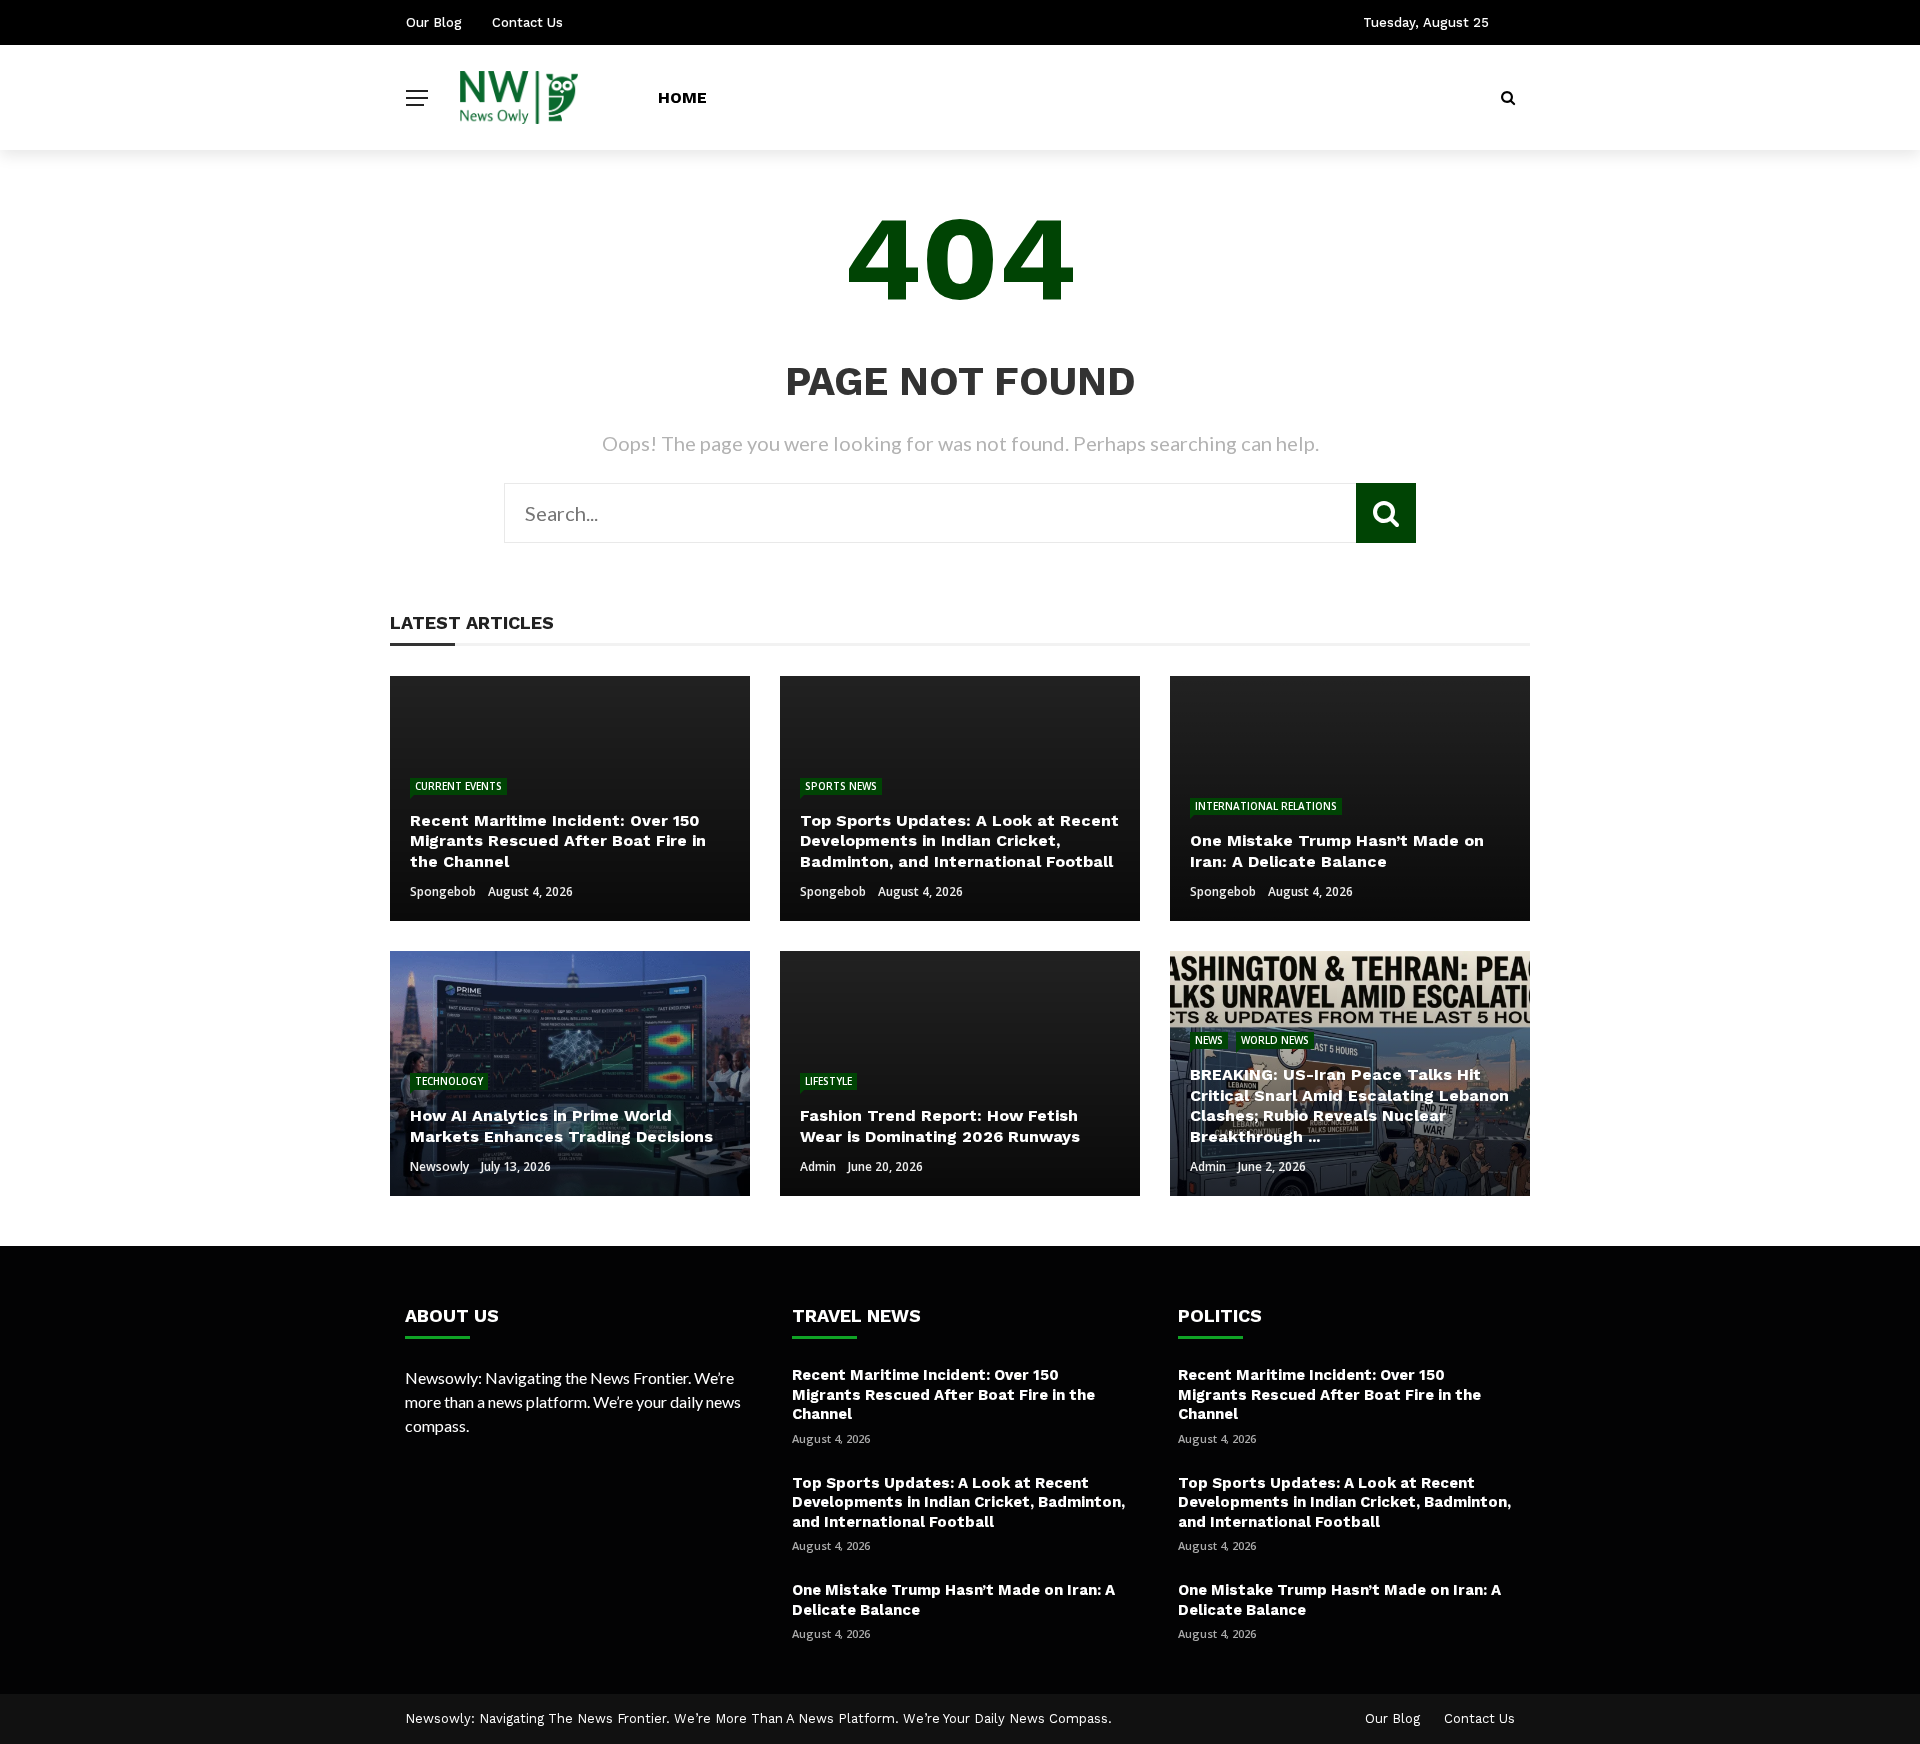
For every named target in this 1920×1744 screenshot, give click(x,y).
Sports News (841, 786)
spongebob (443, 891)
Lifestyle (828, 1081)
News (1209, 1040)
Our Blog (434, 22)
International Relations (1266, 806)
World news (1275, 1040)
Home (682, 97)
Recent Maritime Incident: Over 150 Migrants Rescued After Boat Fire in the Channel (943, 1394)
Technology (449, 1081)
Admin (818, 1166)
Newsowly (439, 1166)
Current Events (458, 786)
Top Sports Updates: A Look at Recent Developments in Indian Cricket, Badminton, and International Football (958, 1502)
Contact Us (527, 22)
